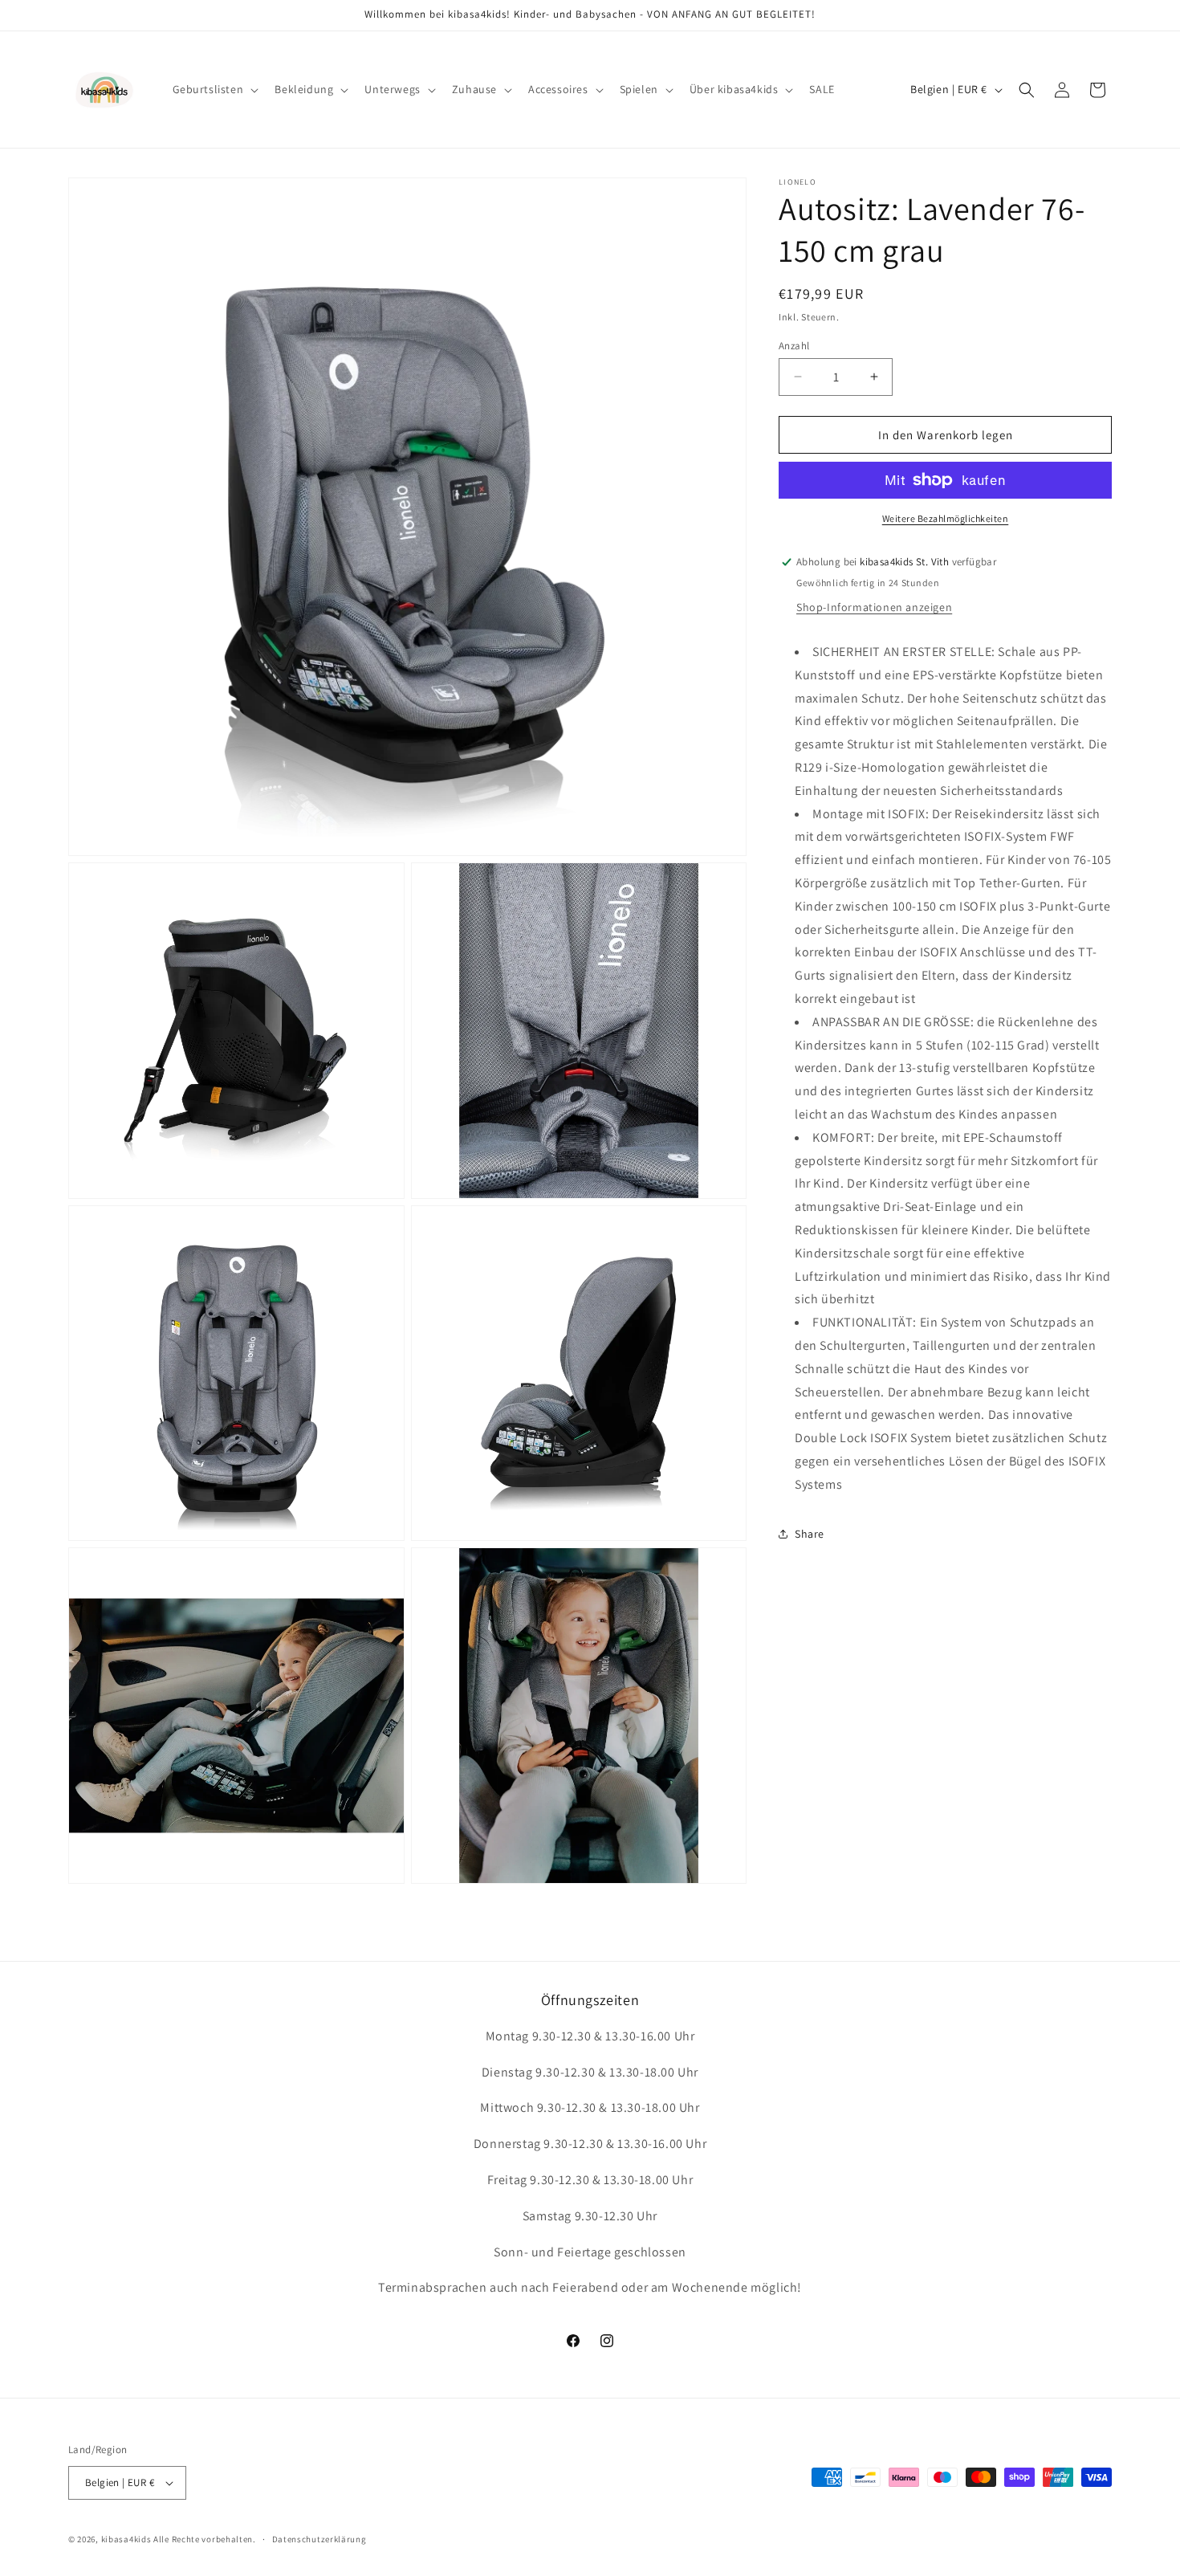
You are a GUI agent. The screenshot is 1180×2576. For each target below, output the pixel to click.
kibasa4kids (126, 2539)
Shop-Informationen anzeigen (874, 607)
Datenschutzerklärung (319, 2539)
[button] (214, 89)
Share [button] (810, 1534)
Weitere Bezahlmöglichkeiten (946, 518)
